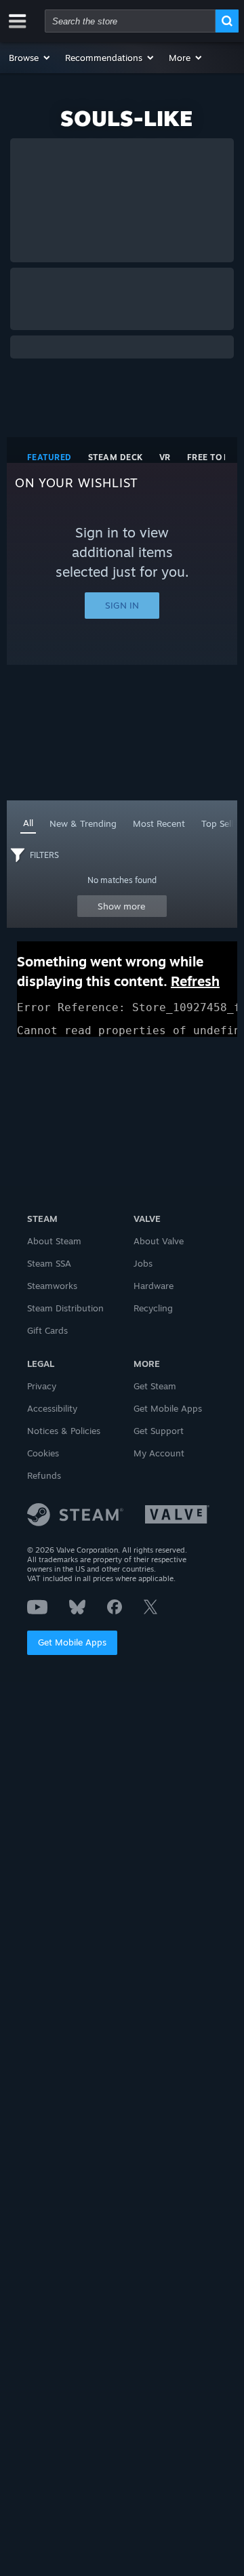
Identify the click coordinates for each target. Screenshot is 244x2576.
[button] (30, 58)
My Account (159, 1453)
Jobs (143, 1263)
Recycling (153, 1308)
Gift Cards (47, 1330)
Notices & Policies (64, 1431)
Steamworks (52, 1286)
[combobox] (130, 21)
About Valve (159, 1241)
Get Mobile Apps (72, 1642)
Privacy (42, 1386)
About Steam (54, 1241)
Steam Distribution (65, 1308)
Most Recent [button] (159, 823)
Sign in (122, 605)
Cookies (43, 1453)
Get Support (159, 1431)
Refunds (44, 1475)
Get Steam (155, 1386)
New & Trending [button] (83, 823)
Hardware (154, 1286)
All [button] (28, 823)
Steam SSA (49, 1263)
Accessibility (52, 1408)
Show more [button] (122, 906)
